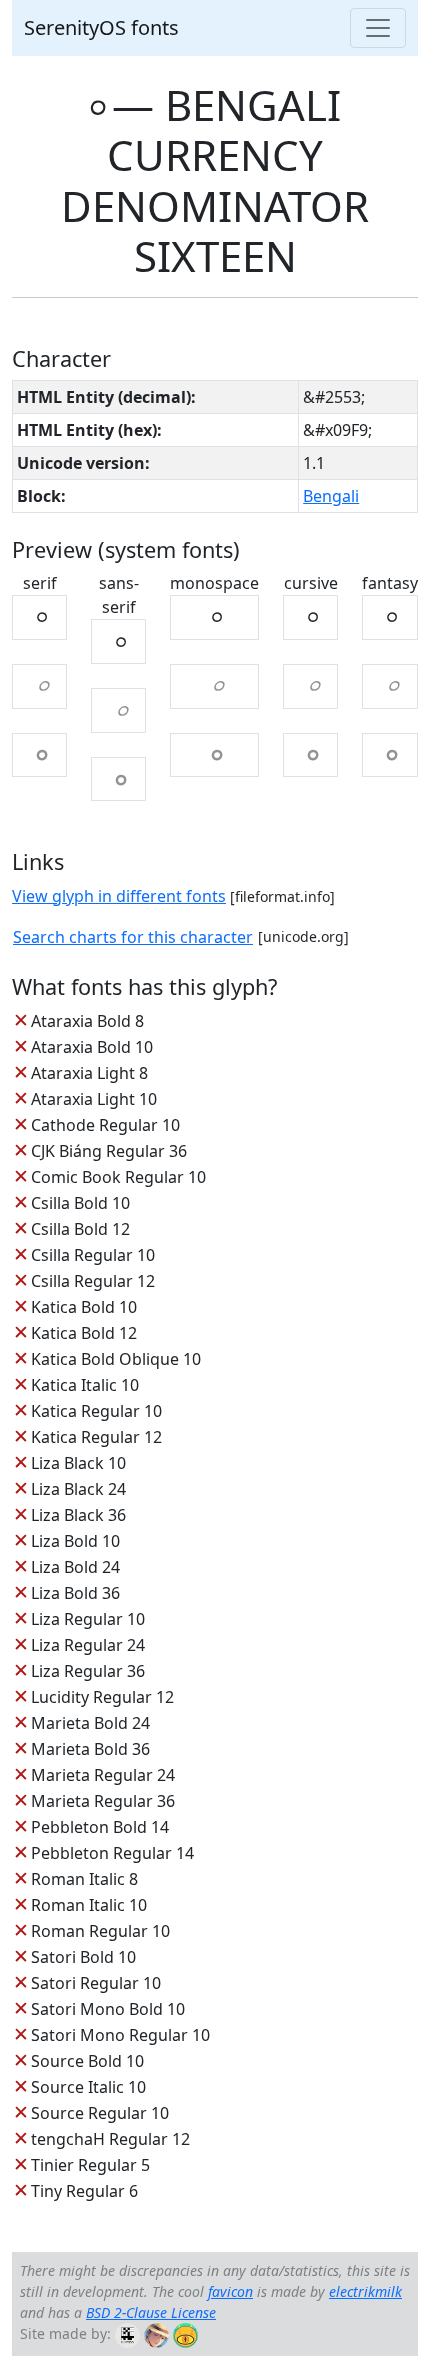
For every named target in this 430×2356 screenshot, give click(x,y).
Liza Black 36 (78, 1515)
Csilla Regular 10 (93, 1255)
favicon (230, 2291)
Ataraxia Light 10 (94, 1099)
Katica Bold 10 (84, 1307)
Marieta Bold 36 (90, 1749)
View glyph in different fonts (119, 896)
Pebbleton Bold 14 (100, 1827)
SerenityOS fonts (101, 27)
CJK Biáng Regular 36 (109, 1151)
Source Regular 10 (100, 2113)
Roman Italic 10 (89, 1905)
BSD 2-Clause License (151, 2312)
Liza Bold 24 (75, 1567)
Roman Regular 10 (100, 1931)
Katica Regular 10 (96, 1411)
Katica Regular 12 (96, 1437)
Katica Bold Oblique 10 (116, 1359)
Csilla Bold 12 (80, 1229)
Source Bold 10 (87, 2061)
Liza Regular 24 (88, 1645)
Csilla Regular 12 (93, 1281)
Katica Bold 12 (84, 1333)
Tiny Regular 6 (84, 2191)
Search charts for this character (133, 937)
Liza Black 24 (78, 1489)
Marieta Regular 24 (103, 1775)
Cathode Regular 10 (105, 1125)
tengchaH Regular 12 (110, 2139)
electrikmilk (365, 2291)
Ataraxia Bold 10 (92, 1047)
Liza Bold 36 (75, 1593)
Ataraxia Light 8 (89, 1073)
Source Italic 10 (88, 2087)
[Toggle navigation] (378, 28)
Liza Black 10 (78, 1463)
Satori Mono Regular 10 (120, 2035)
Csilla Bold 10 (80, 1203)
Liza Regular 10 (88, 1619)
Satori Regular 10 (96, 1983)
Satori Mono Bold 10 (108, 2009)
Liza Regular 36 (88, 1671)
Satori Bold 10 (83, 1957)
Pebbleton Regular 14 (112, 1853)
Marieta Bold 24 (90, 1723)
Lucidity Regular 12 (102, 1697)
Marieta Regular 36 (103, 1801)
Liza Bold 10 (75, 1541)
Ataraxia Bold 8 (87, 1021)
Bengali (331, 496)
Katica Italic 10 (85, 1385)
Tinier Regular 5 (90, 2165)
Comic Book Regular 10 (118, 1177)
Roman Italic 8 (84, 1879)
